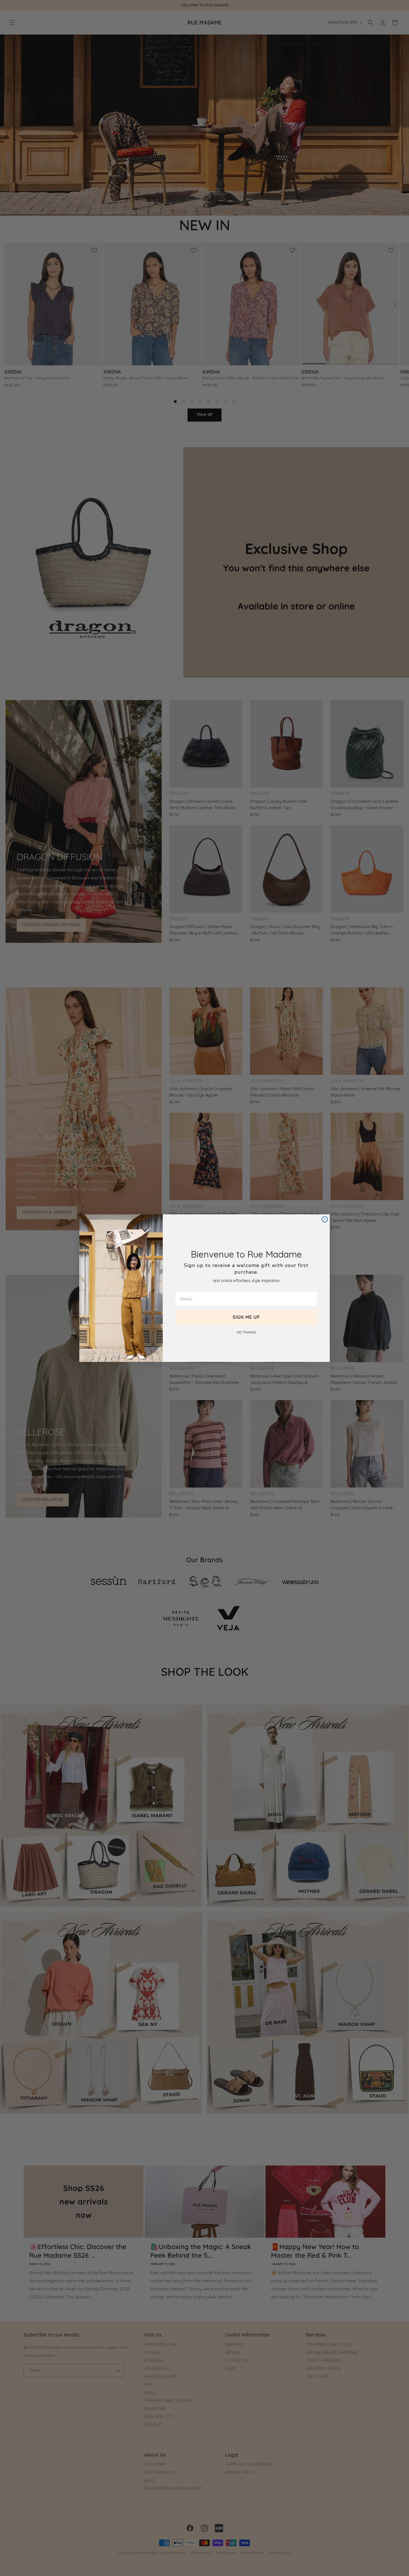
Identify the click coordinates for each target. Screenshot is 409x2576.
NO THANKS (246, 1333)
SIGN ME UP (246, 1318)
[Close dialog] (325, 1219)
